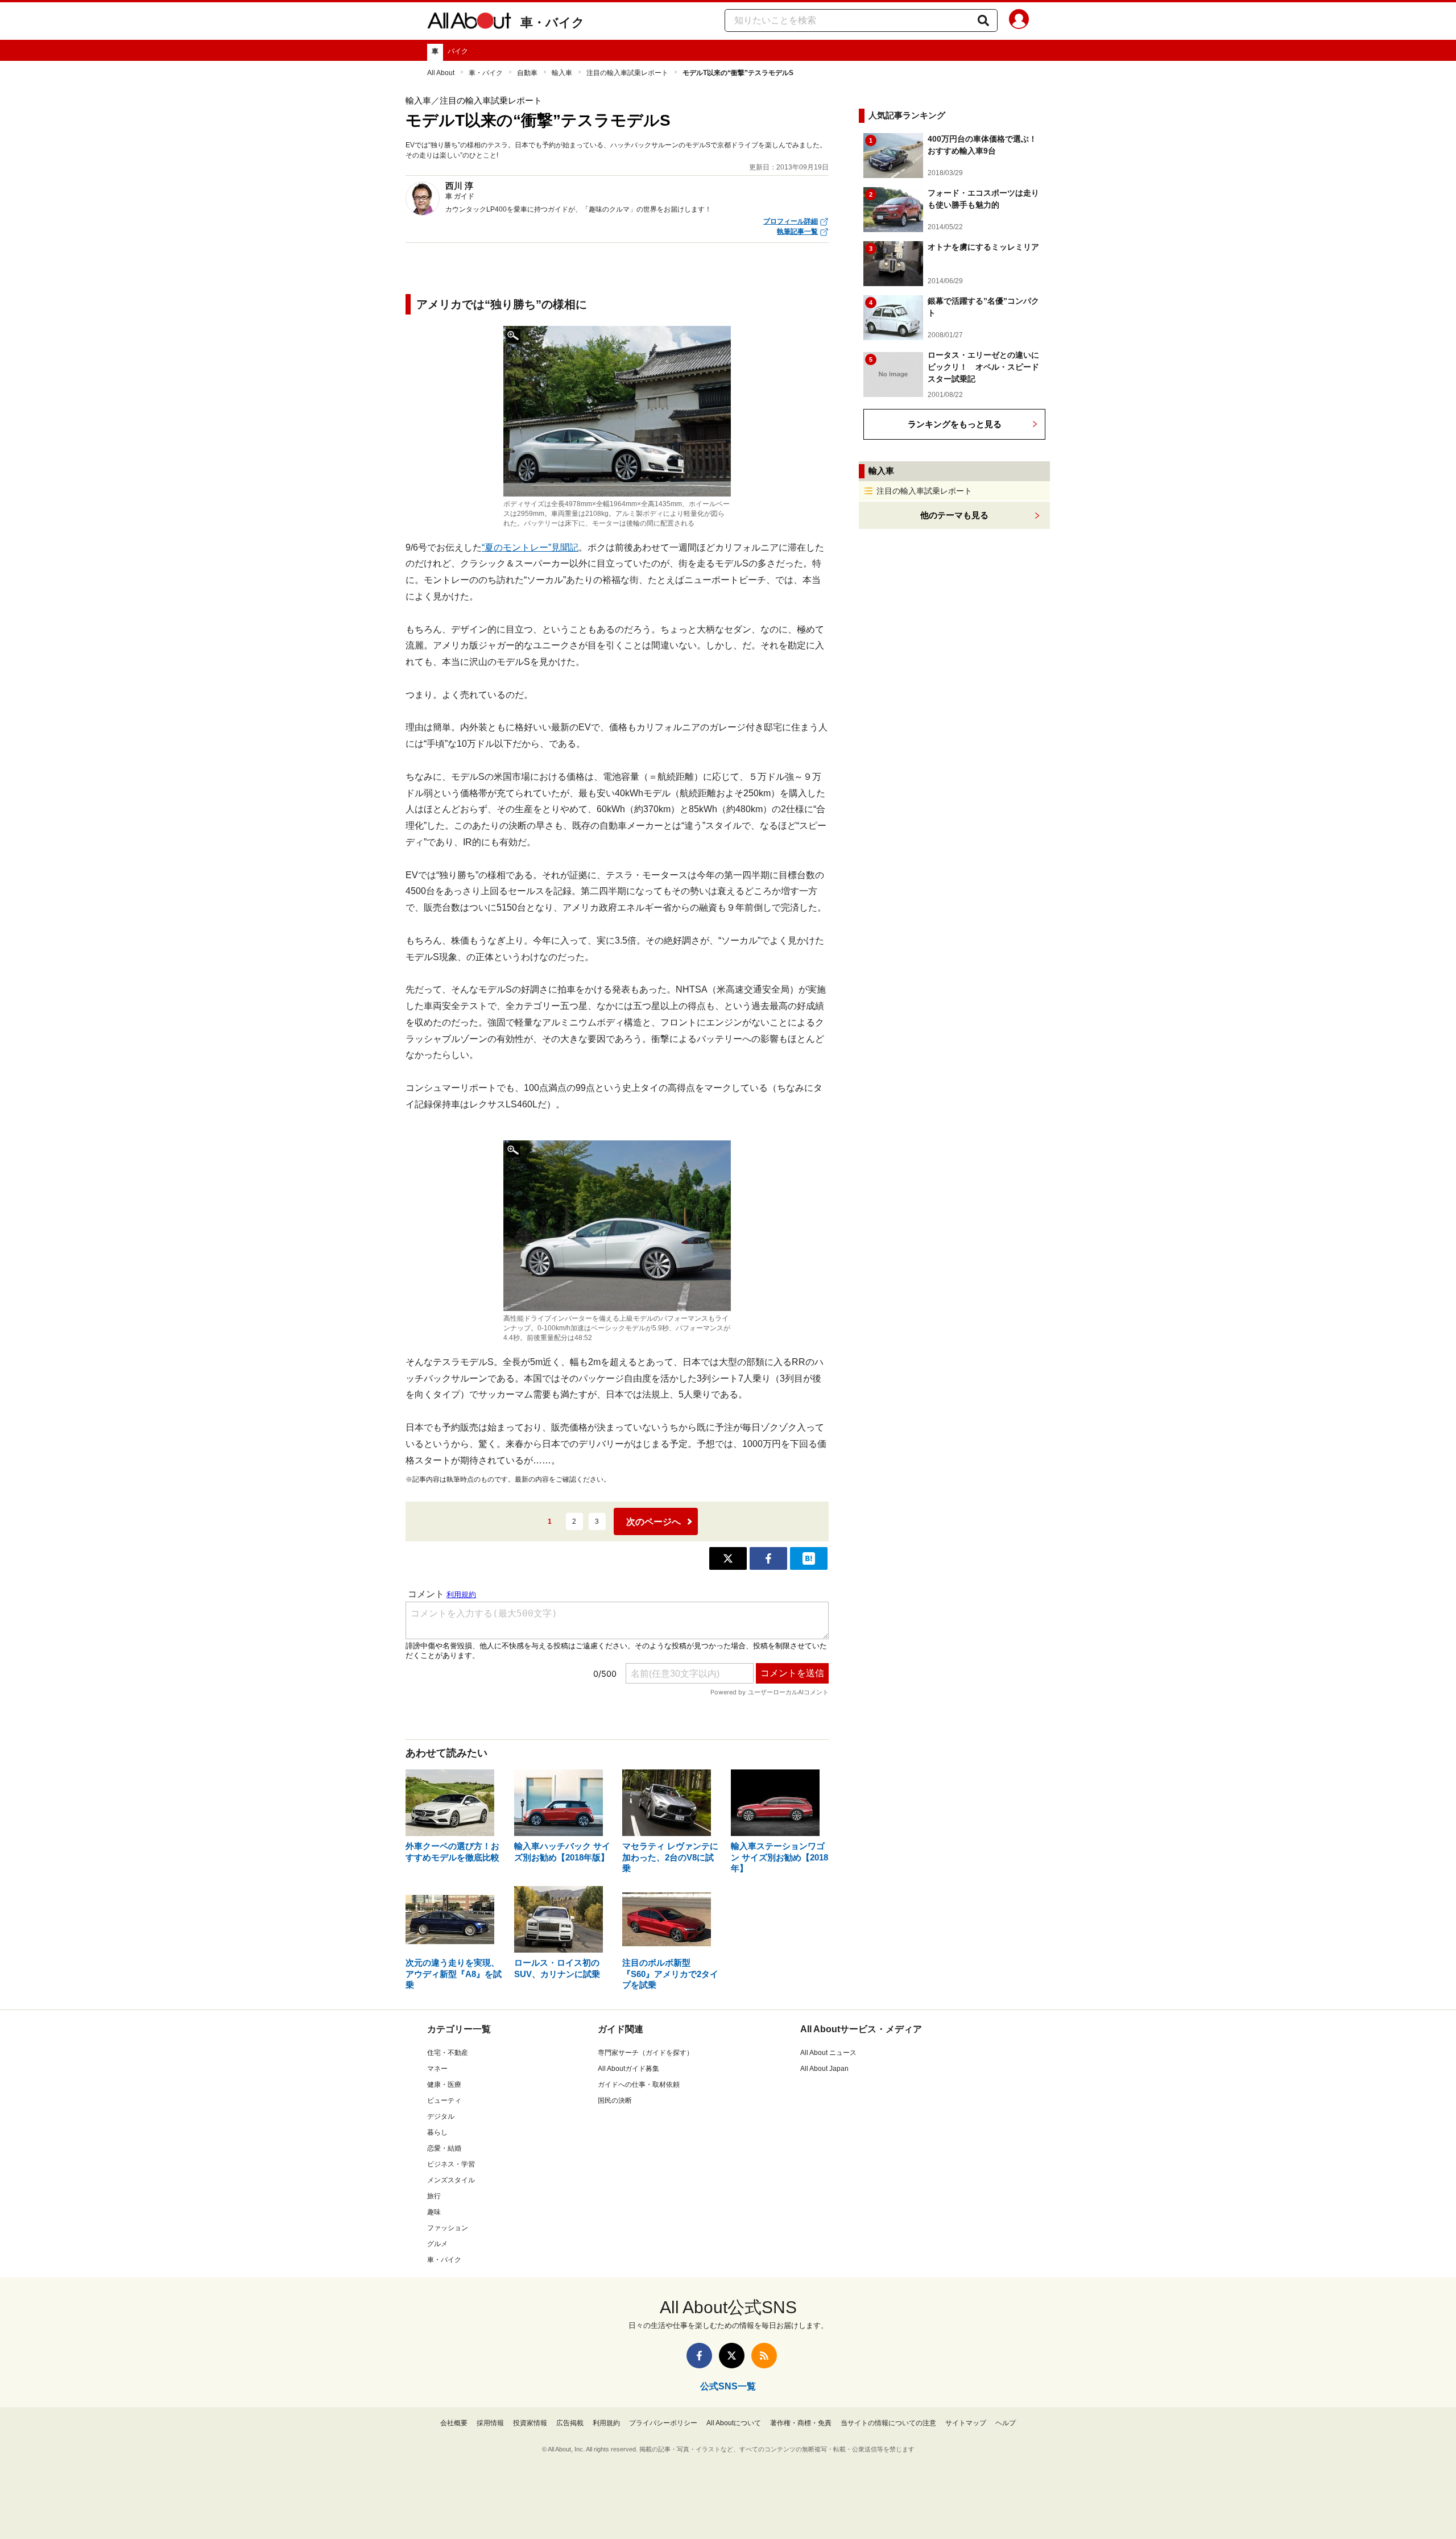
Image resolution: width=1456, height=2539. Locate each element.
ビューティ (444, 2100)
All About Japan (824, 2069)
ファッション (448, 2228)
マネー (437, 2069)
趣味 (434, 2212)
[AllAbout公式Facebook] (699, 2356)
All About (441, 73)
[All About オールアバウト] (469, 23)
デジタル (441, 2116)
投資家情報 (530, 2423)
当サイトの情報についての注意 (888, 2423)
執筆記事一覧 (797, 231)
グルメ (437, 2244)
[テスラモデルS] (617, 411)
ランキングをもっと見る (955, 424)
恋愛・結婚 (444, 2148)
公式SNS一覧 (728, 2386)
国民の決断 (615, 2100)
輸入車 (562, 73)
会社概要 (454, 2423)
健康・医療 (444, 2085)
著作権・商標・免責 (801, 2423)
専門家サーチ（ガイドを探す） (646, 2053)
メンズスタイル (451, 2180)
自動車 (527, 73)
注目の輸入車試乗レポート (627, 73)
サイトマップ (966, 2423)
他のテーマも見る (954, 515)
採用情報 (490, 2423)
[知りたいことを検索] (983, 20)
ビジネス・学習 (451, 2164)
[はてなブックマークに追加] (809, 1558)
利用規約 (606, 2423)
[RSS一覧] (764, 2356)
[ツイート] (728, 1558)
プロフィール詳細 (791, 221)
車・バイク (553, 22)
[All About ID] (1019, 21)
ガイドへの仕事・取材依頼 (639, 2085)
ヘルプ (1006, 2423)
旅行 (434, 2196)
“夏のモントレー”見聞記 (530, 547)
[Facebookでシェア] (768, 1558)
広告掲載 (570, 2423)
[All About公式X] (732, 2356)
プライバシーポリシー (663, 2423)
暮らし (437, 2132)
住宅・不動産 (448, 2053)
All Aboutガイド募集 (628, 2069)
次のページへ (653, 1522)
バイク (458, 51)
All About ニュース (828, 2053)
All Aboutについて (734, 2423)
